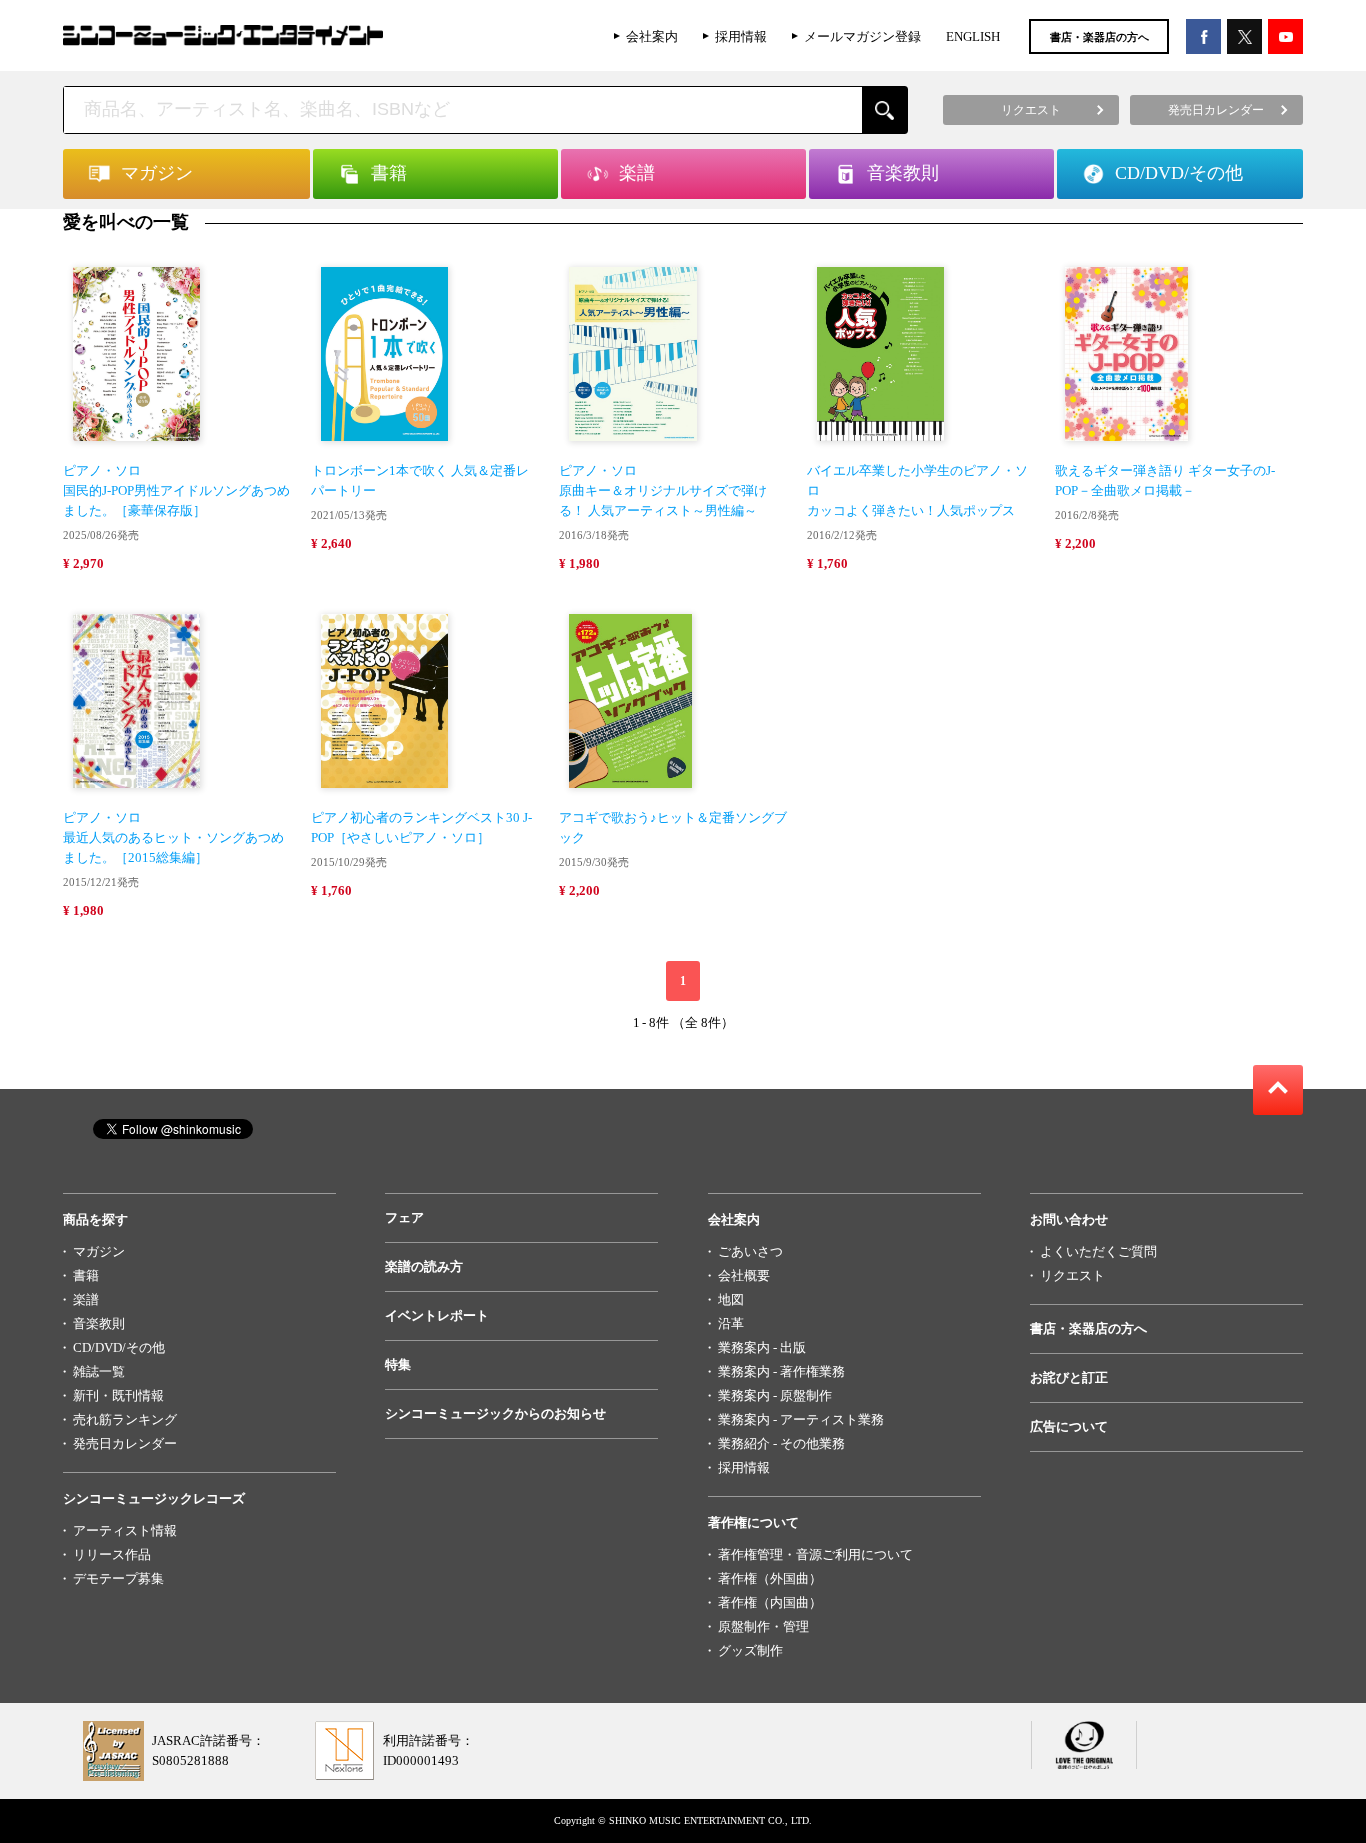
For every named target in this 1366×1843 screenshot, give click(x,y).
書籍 (86, 1275)
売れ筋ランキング (125, 1419)
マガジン (99, 1251)
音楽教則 (99, 1323)
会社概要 (744, 1275)
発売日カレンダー (125, 1443)
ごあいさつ (750, 1251)
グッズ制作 (750, 1650)
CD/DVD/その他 (119, 1347)
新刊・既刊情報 (118, 1395)
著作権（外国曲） (770, 1578)
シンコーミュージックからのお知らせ (495, 1413)
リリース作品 (112, 1554)
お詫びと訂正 (1069, 1377)
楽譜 (86, 1299)
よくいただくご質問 (1098, 1251)
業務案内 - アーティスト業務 (801, 1419)
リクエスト (1072, 1275)
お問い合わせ (1069, 1219)
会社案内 (652, 36)
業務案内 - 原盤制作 (775, 1395)
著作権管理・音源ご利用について (815, 1554)
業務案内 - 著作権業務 (781, 1371)
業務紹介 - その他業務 (781, 1443)
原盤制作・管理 (763, 1626)
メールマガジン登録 (862, 36)
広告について (1069, 1426)
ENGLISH (973, 36)
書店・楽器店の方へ (1099, 37)
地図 (731, 1299)
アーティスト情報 (125, 1530)
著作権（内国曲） (770, 1602)
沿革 (731, 1323)
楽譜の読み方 (424, 1266)
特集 (398, 1364)
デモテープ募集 (118, 1578)
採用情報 (741, 36)
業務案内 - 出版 (762, 1347)
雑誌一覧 (99, 1371)
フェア (404, 1217)
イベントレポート (437, 1315)
